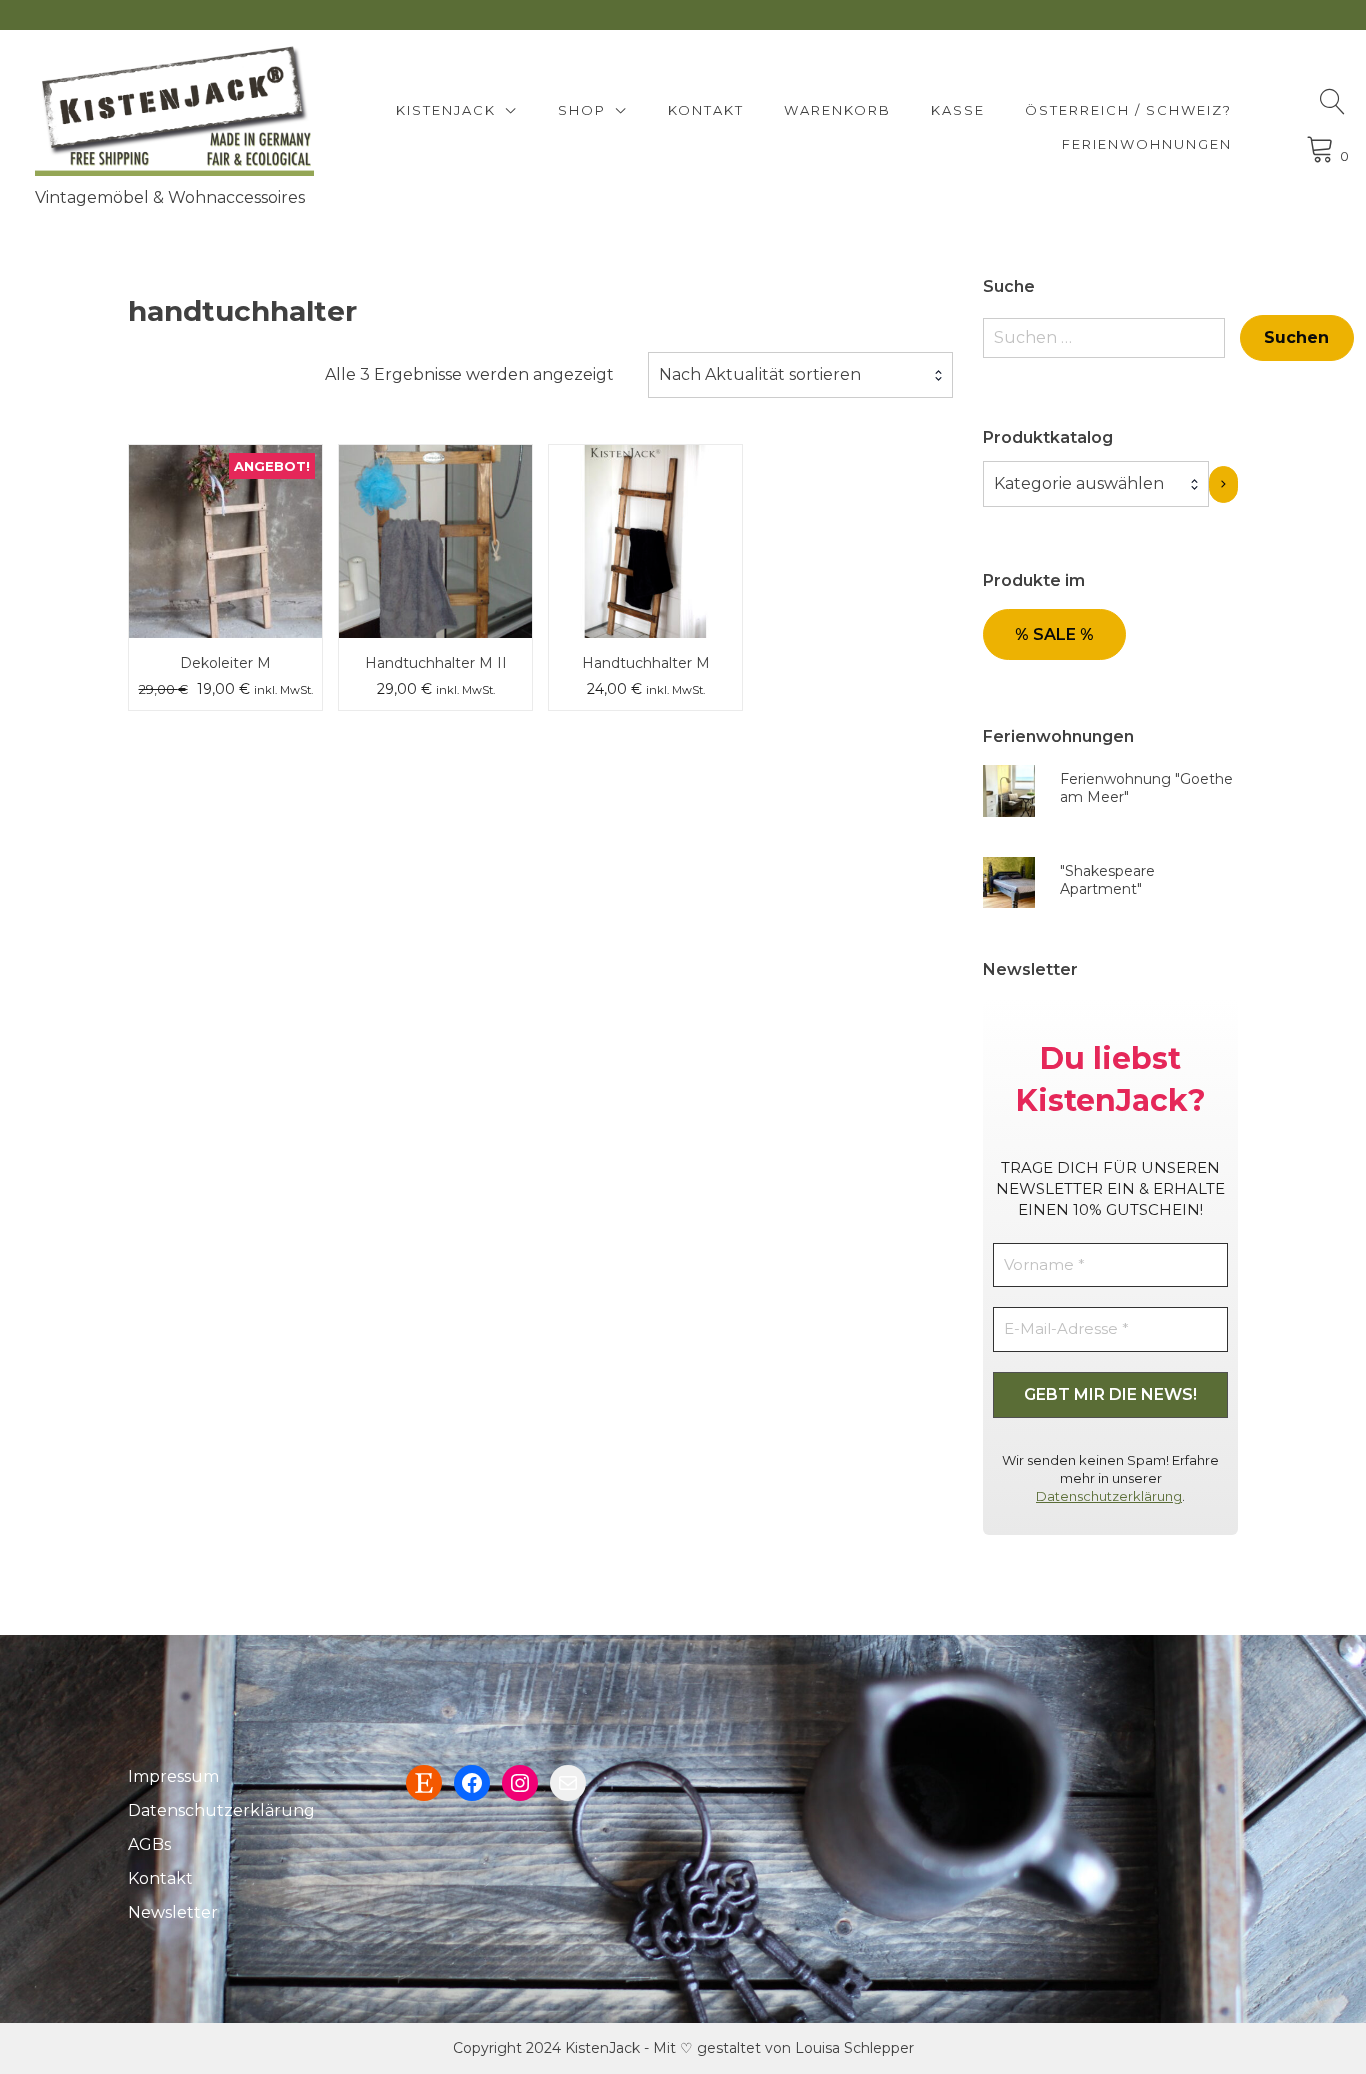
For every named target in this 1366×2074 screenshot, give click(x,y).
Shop (582, 110)
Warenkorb (837, 110)
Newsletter (173, 1912)
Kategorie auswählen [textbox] (1079, 483)
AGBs (149, 1844)
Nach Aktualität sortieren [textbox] (760, 374)
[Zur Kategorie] (1223, 484)
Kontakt (706, 110)
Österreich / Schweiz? (1128, 110)
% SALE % (1054, 634)
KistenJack (446, 110)
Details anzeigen (226, 556)
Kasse (958, 110)
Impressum (173, 1776)
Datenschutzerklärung (1109, 1496)
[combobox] (800, 375)
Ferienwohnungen (1147, 144)
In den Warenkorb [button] (225, 497)
